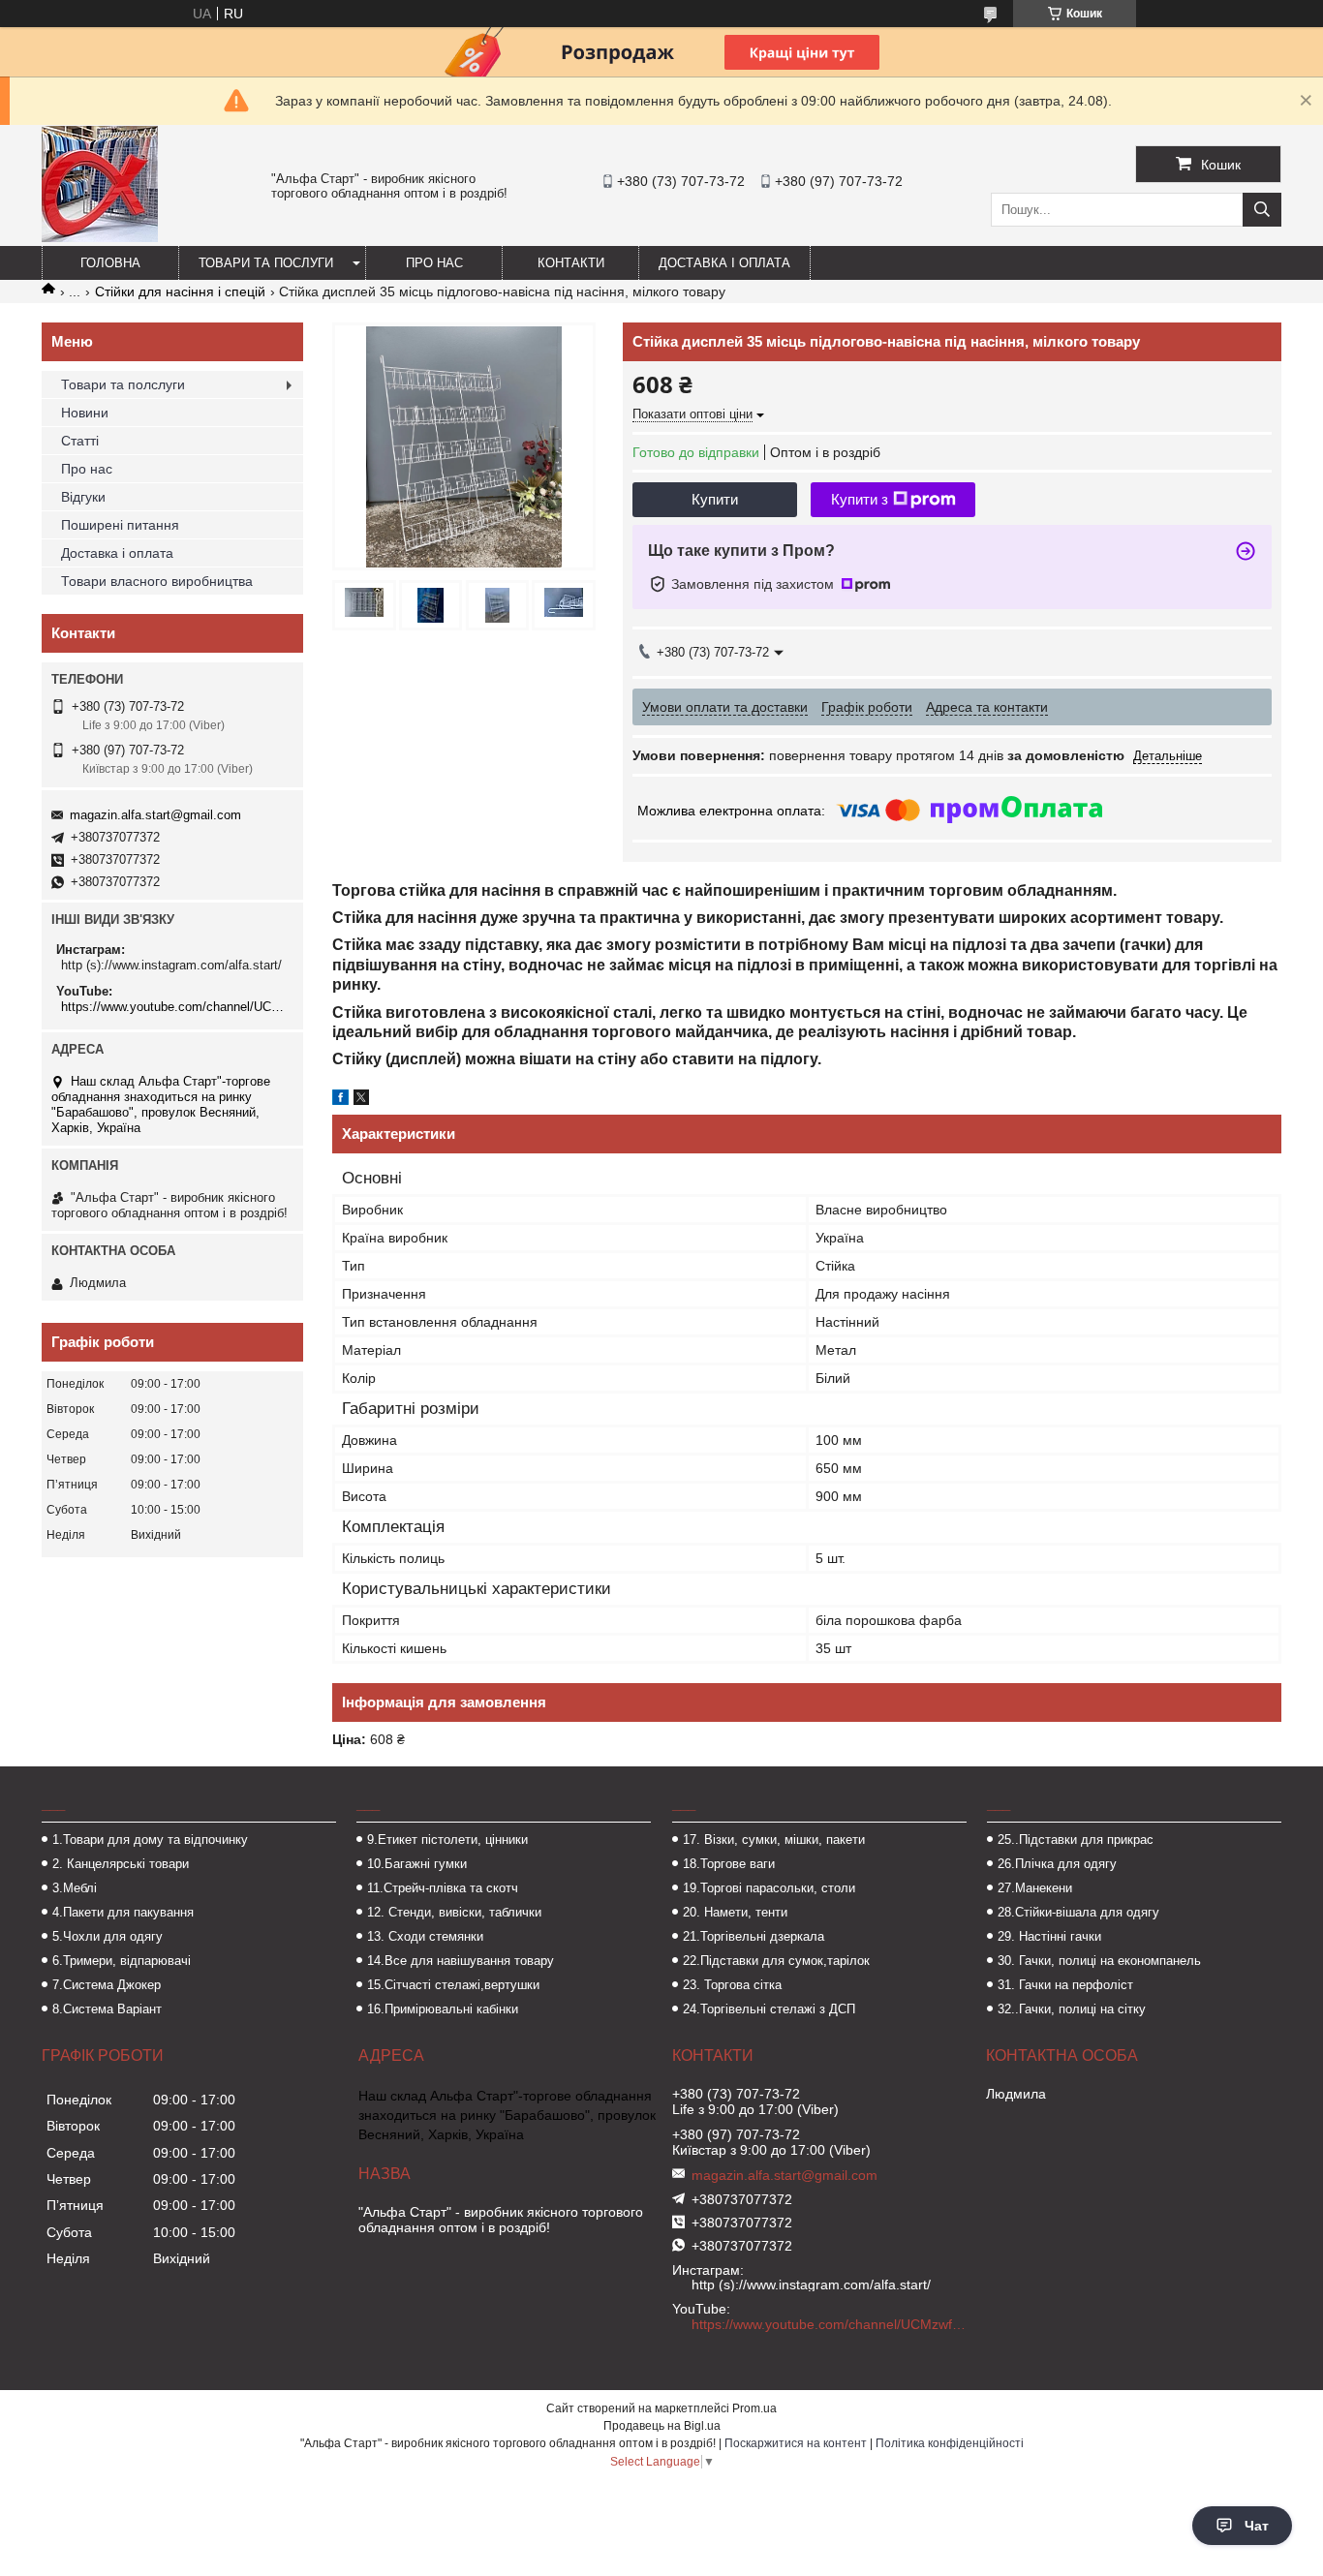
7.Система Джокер (107, 1985)
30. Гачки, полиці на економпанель (1099, 1961)
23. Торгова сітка (732, 1985)
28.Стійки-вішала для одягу (1078, 1912)
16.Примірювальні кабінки (443, 2009)
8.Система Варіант (107, 2009)
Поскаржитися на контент (796, 2443)
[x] (361, 1100)
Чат (1257, 2526)
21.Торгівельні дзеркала (754, 1936)
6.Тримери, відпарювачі (122, 1961)
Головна (110, 263)
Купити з (860, 499)
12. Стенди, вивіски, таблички (454, 1912)
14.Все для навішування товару (461, 1961)
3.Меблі (75, 1888)
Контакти (571, 263)
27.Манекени (1035, 1888)
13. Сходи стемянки (425, 1936)
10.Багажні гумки (417, 1864)
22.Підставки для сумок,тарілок (776, 1961)
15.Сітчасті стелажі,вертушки (453, 1985)
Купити (715, 499)
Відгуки (83, 497)
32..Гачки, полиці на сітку (1072, 2009)
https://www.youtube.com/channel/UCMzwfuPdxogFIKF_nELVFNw (175, 1007)
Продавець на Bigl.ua (662, 2426)
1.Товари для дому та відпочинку (150, 1840)
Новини (85, 413)
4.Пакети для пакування (123, 1912)
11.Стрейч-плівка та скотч (443, 1888)
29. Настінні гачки (1049, 1936)
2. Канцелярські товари (121, 1864)
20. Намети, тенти (735, 1912)
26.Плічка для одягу (1057, 1864)
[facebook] (340, 1100)
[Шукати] (1262, 210)
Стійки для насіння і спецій (180, 291)
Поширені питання (120, 525)
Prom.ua (754, 2408)
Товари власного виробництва (157, 581)
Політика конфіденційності (950, 2443)
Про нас (434, 263)
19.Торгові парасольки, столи (769, 1888)
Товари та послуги (266, 263)
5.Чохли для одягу (108, 1936)
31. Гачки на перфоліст (1065, 1985)
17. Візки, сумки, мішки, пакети (774, 1840)
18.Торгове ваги (729, 1864)
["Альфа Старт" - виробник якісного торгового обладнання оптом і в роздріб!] (100, 237)
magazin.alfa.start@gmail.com (155, 815)
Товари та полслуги (123, 384)
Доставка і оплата (724, 263)
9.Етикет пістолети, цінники (447, 1840)
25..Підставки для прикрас (1076, 1840)
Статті (80, 441)
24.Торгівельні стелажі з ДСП (769, 2009)
